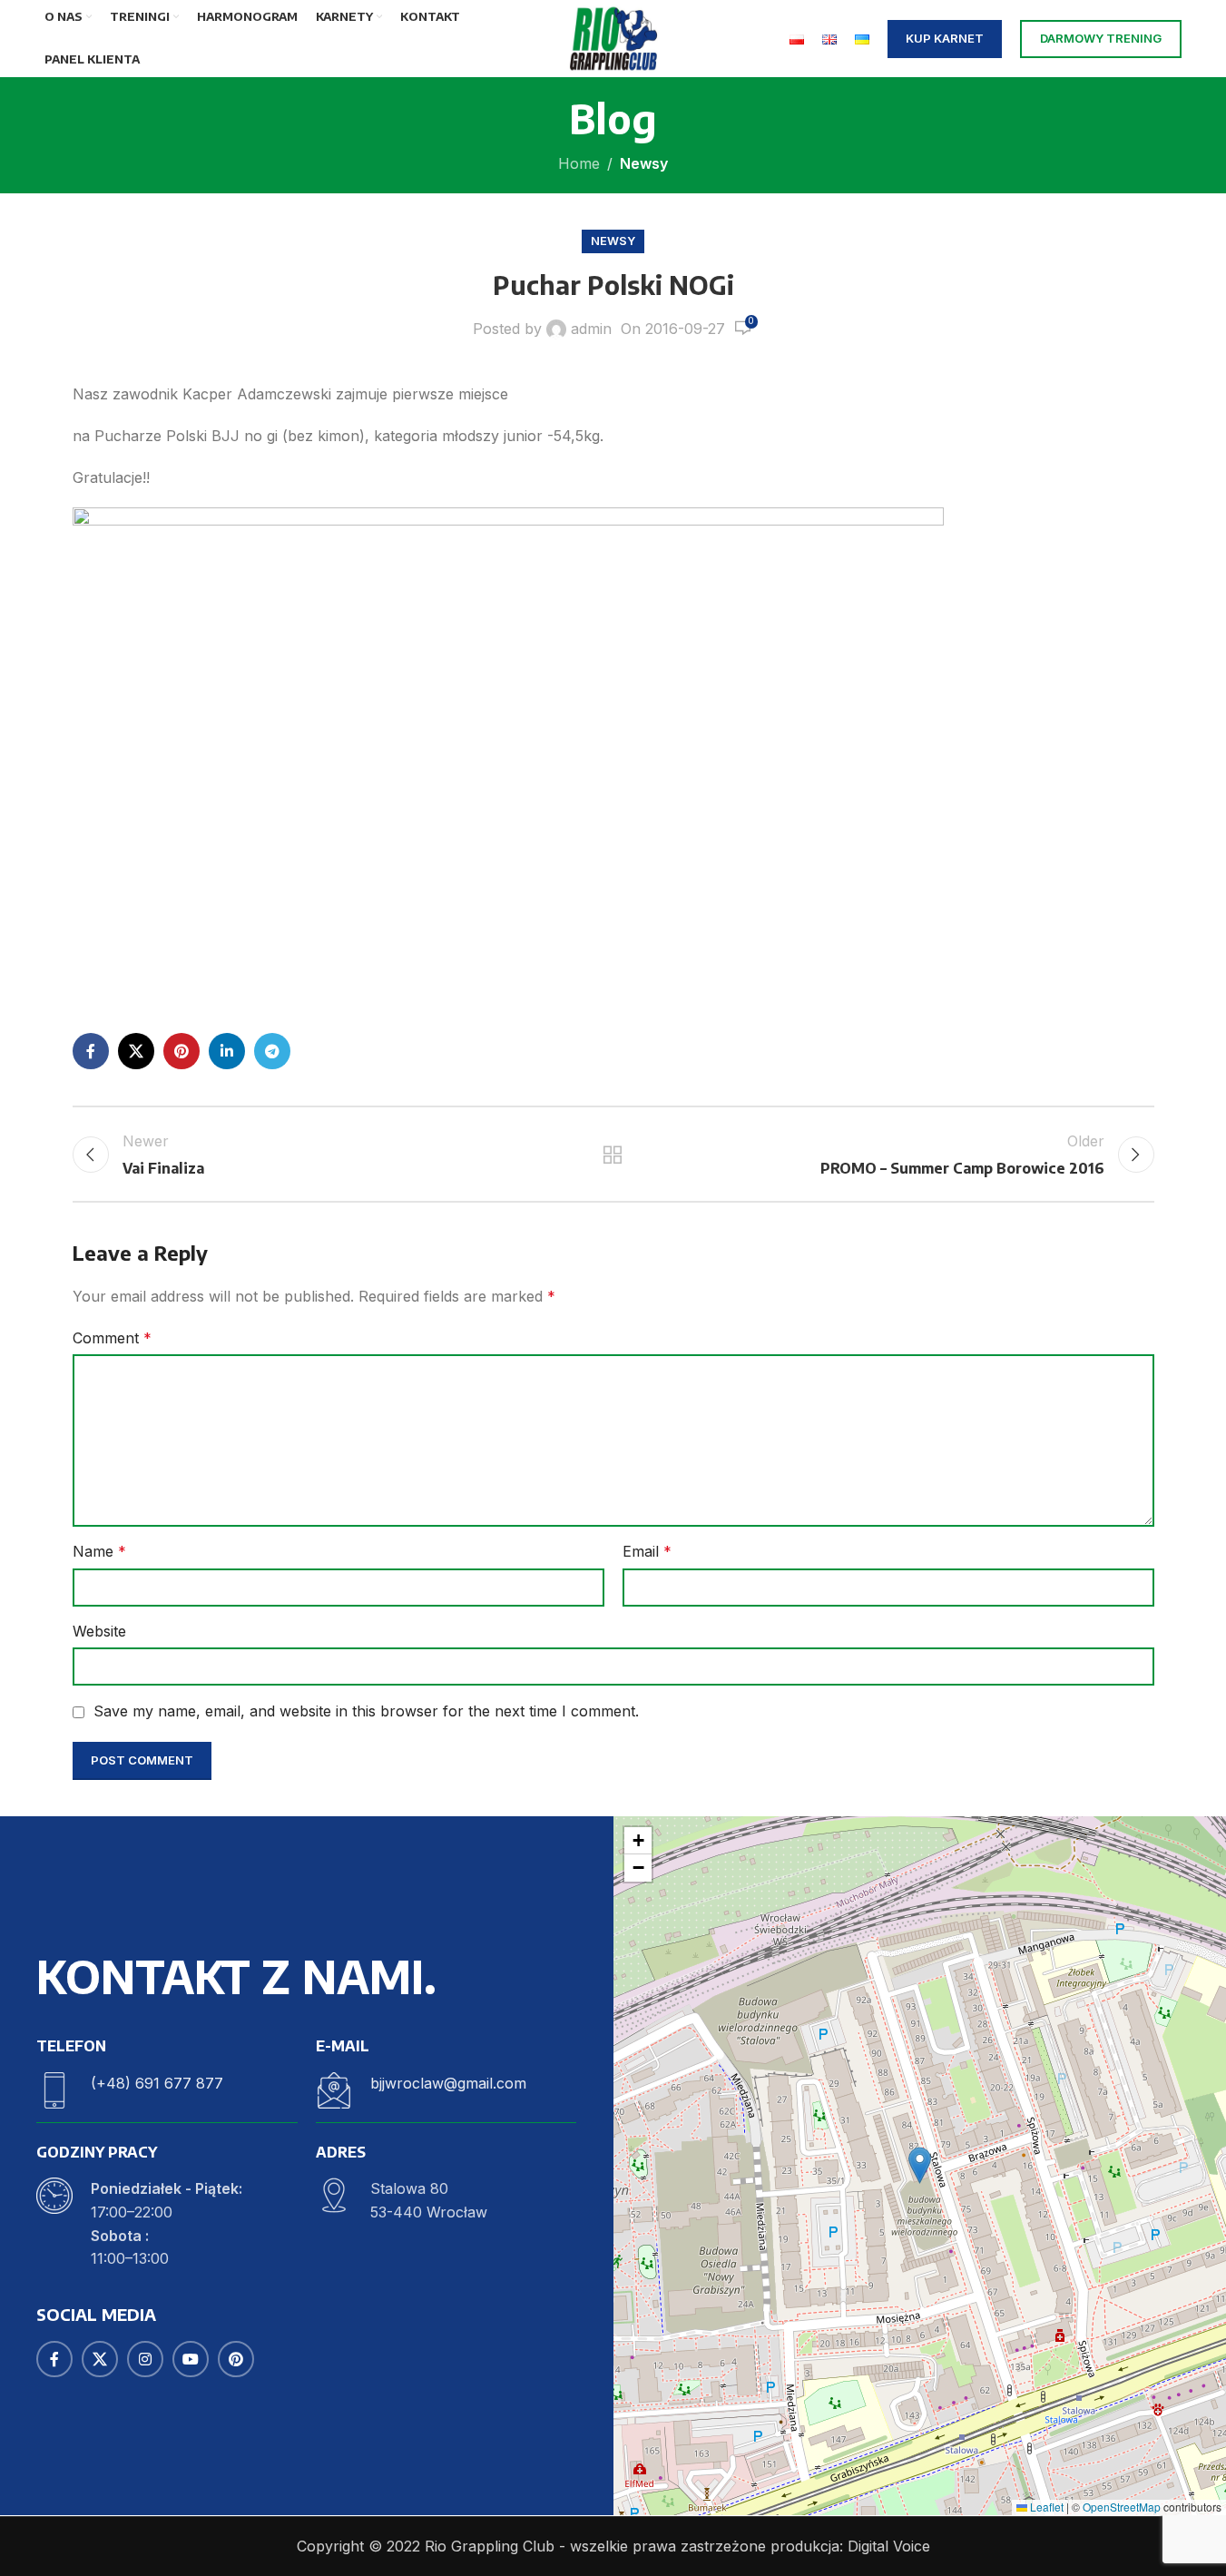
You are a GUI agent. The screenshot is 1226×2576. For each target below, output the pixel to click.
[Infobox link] (167, 2090)
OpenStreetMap (1122, 2507)
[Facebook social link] (91, 1051)
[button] (920, 2165)
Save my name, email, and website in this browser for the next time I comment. (366, 1711)
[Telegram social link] (272, 1051)
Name (99, 1551)
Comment (112, 1338)
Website (99, 1631)
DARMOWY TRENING (1101, 38)
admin (591, 329)
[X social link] (136, 1051)
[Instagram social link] (145, 2359)
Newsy (644, 163)
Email (647, 1551)
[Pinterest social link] (181, 1051)
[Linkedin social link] (227, 1051)
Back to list (613, 1155)
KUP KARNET (945, 38)
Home (579, 163)
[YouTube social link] (191, 2359)
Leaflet (1045, 2507)
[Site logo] (613, 37)
